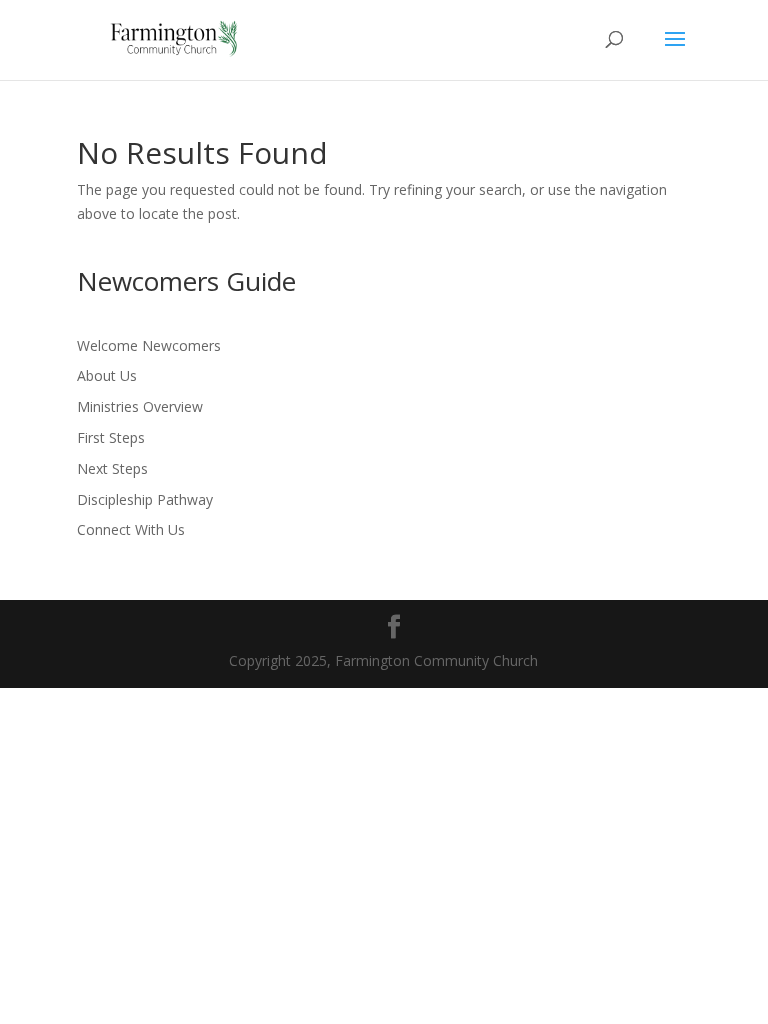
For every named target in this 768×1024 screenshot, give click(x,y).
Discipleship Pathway (145, 499)
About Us (107, 375)
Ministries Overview (140, 406)
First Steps (111, 437)
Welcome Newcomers (149, 345)
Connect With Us (131, 529)
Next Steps (112, 468)
